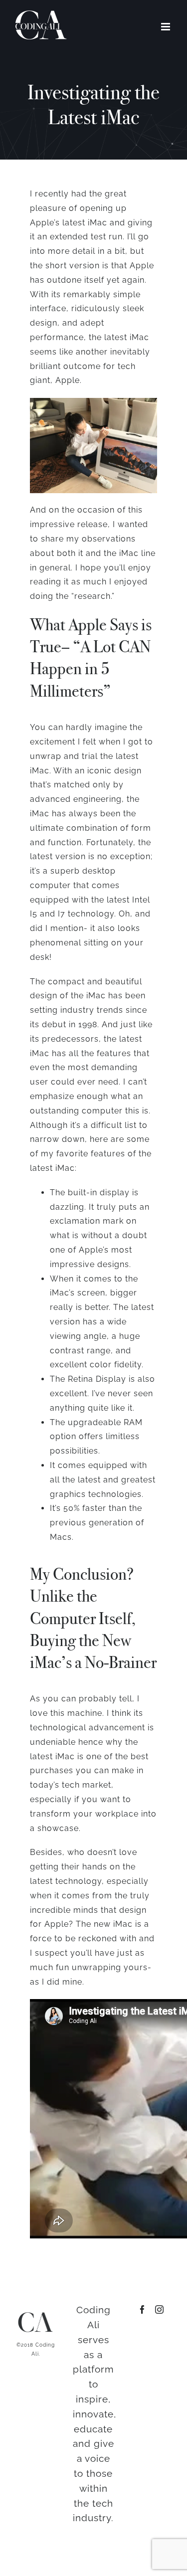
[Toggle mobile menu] (167, 27)
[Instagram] (160, 2309)
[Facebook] (143, 2309)
